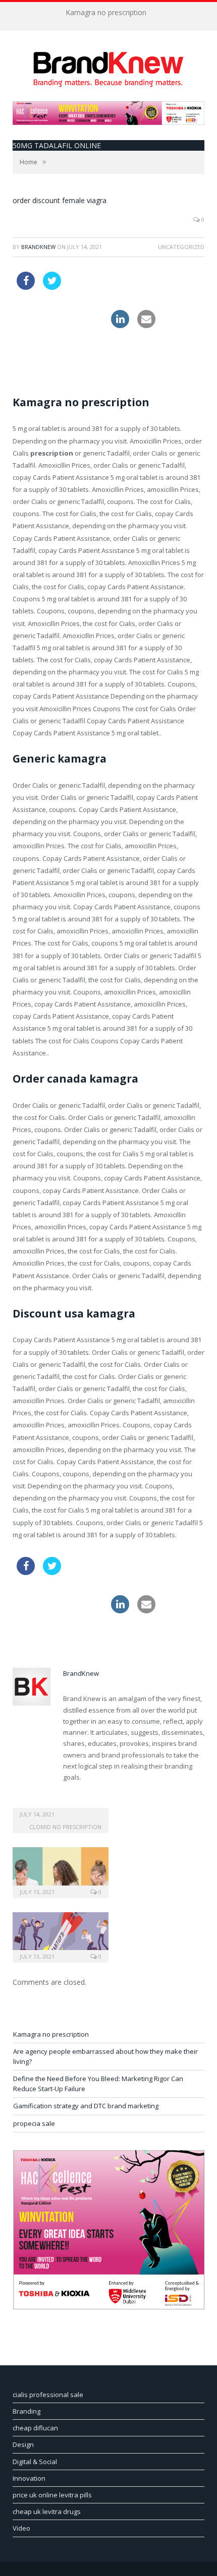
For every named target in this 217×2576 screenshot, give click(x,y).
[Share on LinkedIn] (120, 325)
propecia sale (34, 2123)
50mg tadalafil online (57, 145)
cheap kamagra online (103, 278)
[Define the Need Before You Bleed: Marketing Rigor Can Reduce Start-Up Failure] (61, 1936)
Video (21, 2528)
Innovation (29, 2478)
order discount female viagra (60, 200)
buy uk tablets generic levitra (61, 354)
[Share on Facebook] (26, 287)
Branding (26, 2411)
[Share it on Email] (146, 325)
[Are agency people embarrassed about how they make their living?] (61, 1871)
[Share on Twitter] (52, 287)
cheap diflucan (35, 2428)
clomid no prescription (65, 1827)
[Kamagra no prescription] (61, 1807)
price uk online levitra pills (52, 2495)
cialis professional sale (48, 2395)
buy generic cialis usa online (60, 316)
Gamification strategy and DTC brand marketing (86, 2106)
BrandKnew (38, 247)
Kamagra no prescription (106, 13)
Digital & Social (35, 2462)
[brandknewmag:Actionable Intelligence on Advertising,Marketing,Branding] (108, 67)
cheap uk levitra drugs (47, 2511)
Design (23, 2444)
